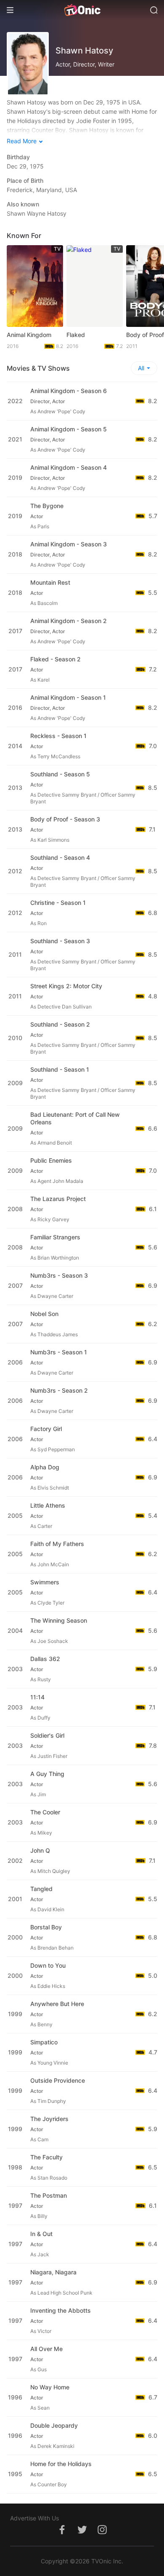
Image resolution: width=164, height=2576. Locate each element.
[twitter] (82, 2534)
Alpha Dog (45, 1467)
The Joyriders (49, 2119)
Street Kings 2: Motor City (66, 986)
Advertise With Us (34, 2518)
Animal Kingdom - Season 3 (69, 544)
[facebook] (62, 2534)
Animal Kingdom (29, 335)
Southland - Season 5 (60, 774)
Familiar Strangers (55, 1237)
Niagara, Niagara (53, 2272)
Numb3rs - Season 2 (59, 1390)
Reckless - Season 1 (58, 736)
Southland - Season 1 (60, 1069)
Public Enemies (51, 1160)
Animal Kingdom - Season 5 (69, 429)
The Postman (49, 2195)
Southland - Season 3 (60, 941)
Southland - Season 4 (60, 857)
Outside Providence (58, 2080)
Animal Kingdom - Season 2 (69, 621)
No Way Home (50, 2387)
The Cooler (45, 1812)
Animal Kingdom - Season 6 (69, 391)
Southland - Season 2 (60, 1024)
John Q (40, 1850)
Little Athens (48, 1505)
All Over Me (46, 2349)
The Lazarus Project (58, 1199)
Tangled (41, 1889)
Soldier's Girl (47, 1735)
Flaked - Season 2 (56, 659)
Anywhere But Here (57, 2004)
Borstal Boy (46, 1927)
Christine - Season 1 (58, 903)
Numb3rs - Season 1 (59, 1352)
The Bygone (47, 506)
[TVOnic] (82, 10)
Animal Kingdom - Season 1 (68, 697)
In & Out (41, 2234)
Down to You (48, 1965)
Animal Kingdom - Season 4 (69, 467)
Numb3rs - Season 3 (59, 1275)
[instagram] (102, 2534)
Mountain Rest (50, 582)
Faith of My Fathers (57, 1544)
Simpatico (44, 2042)
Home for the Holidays (61, 2464)
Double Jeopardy (54, 2425)
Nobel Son (44, 1314)
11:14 (37, 1697)
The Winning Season (59, 1620)
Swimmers (45, 1582)
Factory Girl (46, 1429)
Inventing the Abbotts (61, 2310)
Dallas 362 (45, 1659)
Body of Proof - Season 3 (65, 819)
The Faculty (46, 2157)
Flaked (76, 335)
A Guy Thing (47, 1774)
